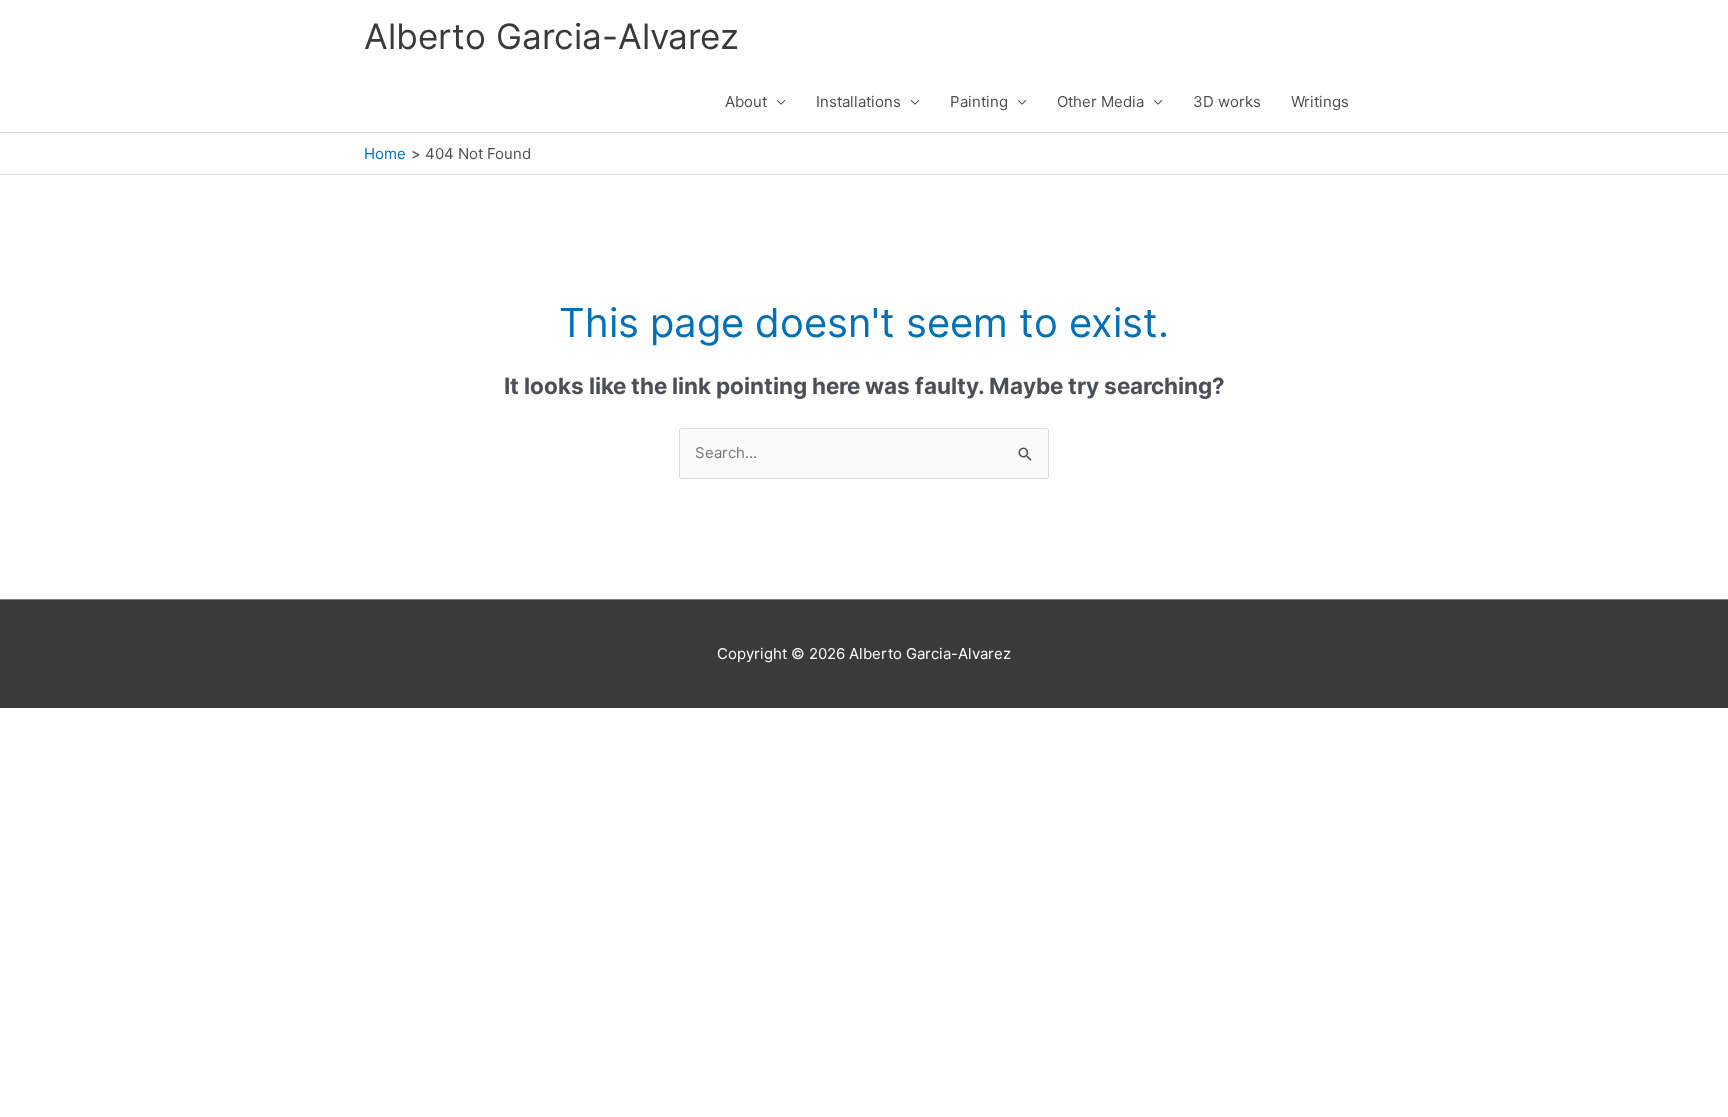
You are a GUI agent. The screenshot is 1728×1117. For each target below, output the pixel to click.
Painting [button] (979, 101)
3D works (1227, 101)
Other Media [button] (1100, 101)
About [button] (746, 101)
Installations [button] (858, 101)
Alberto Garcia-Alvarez (551, 36)
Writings (1320, 101)
